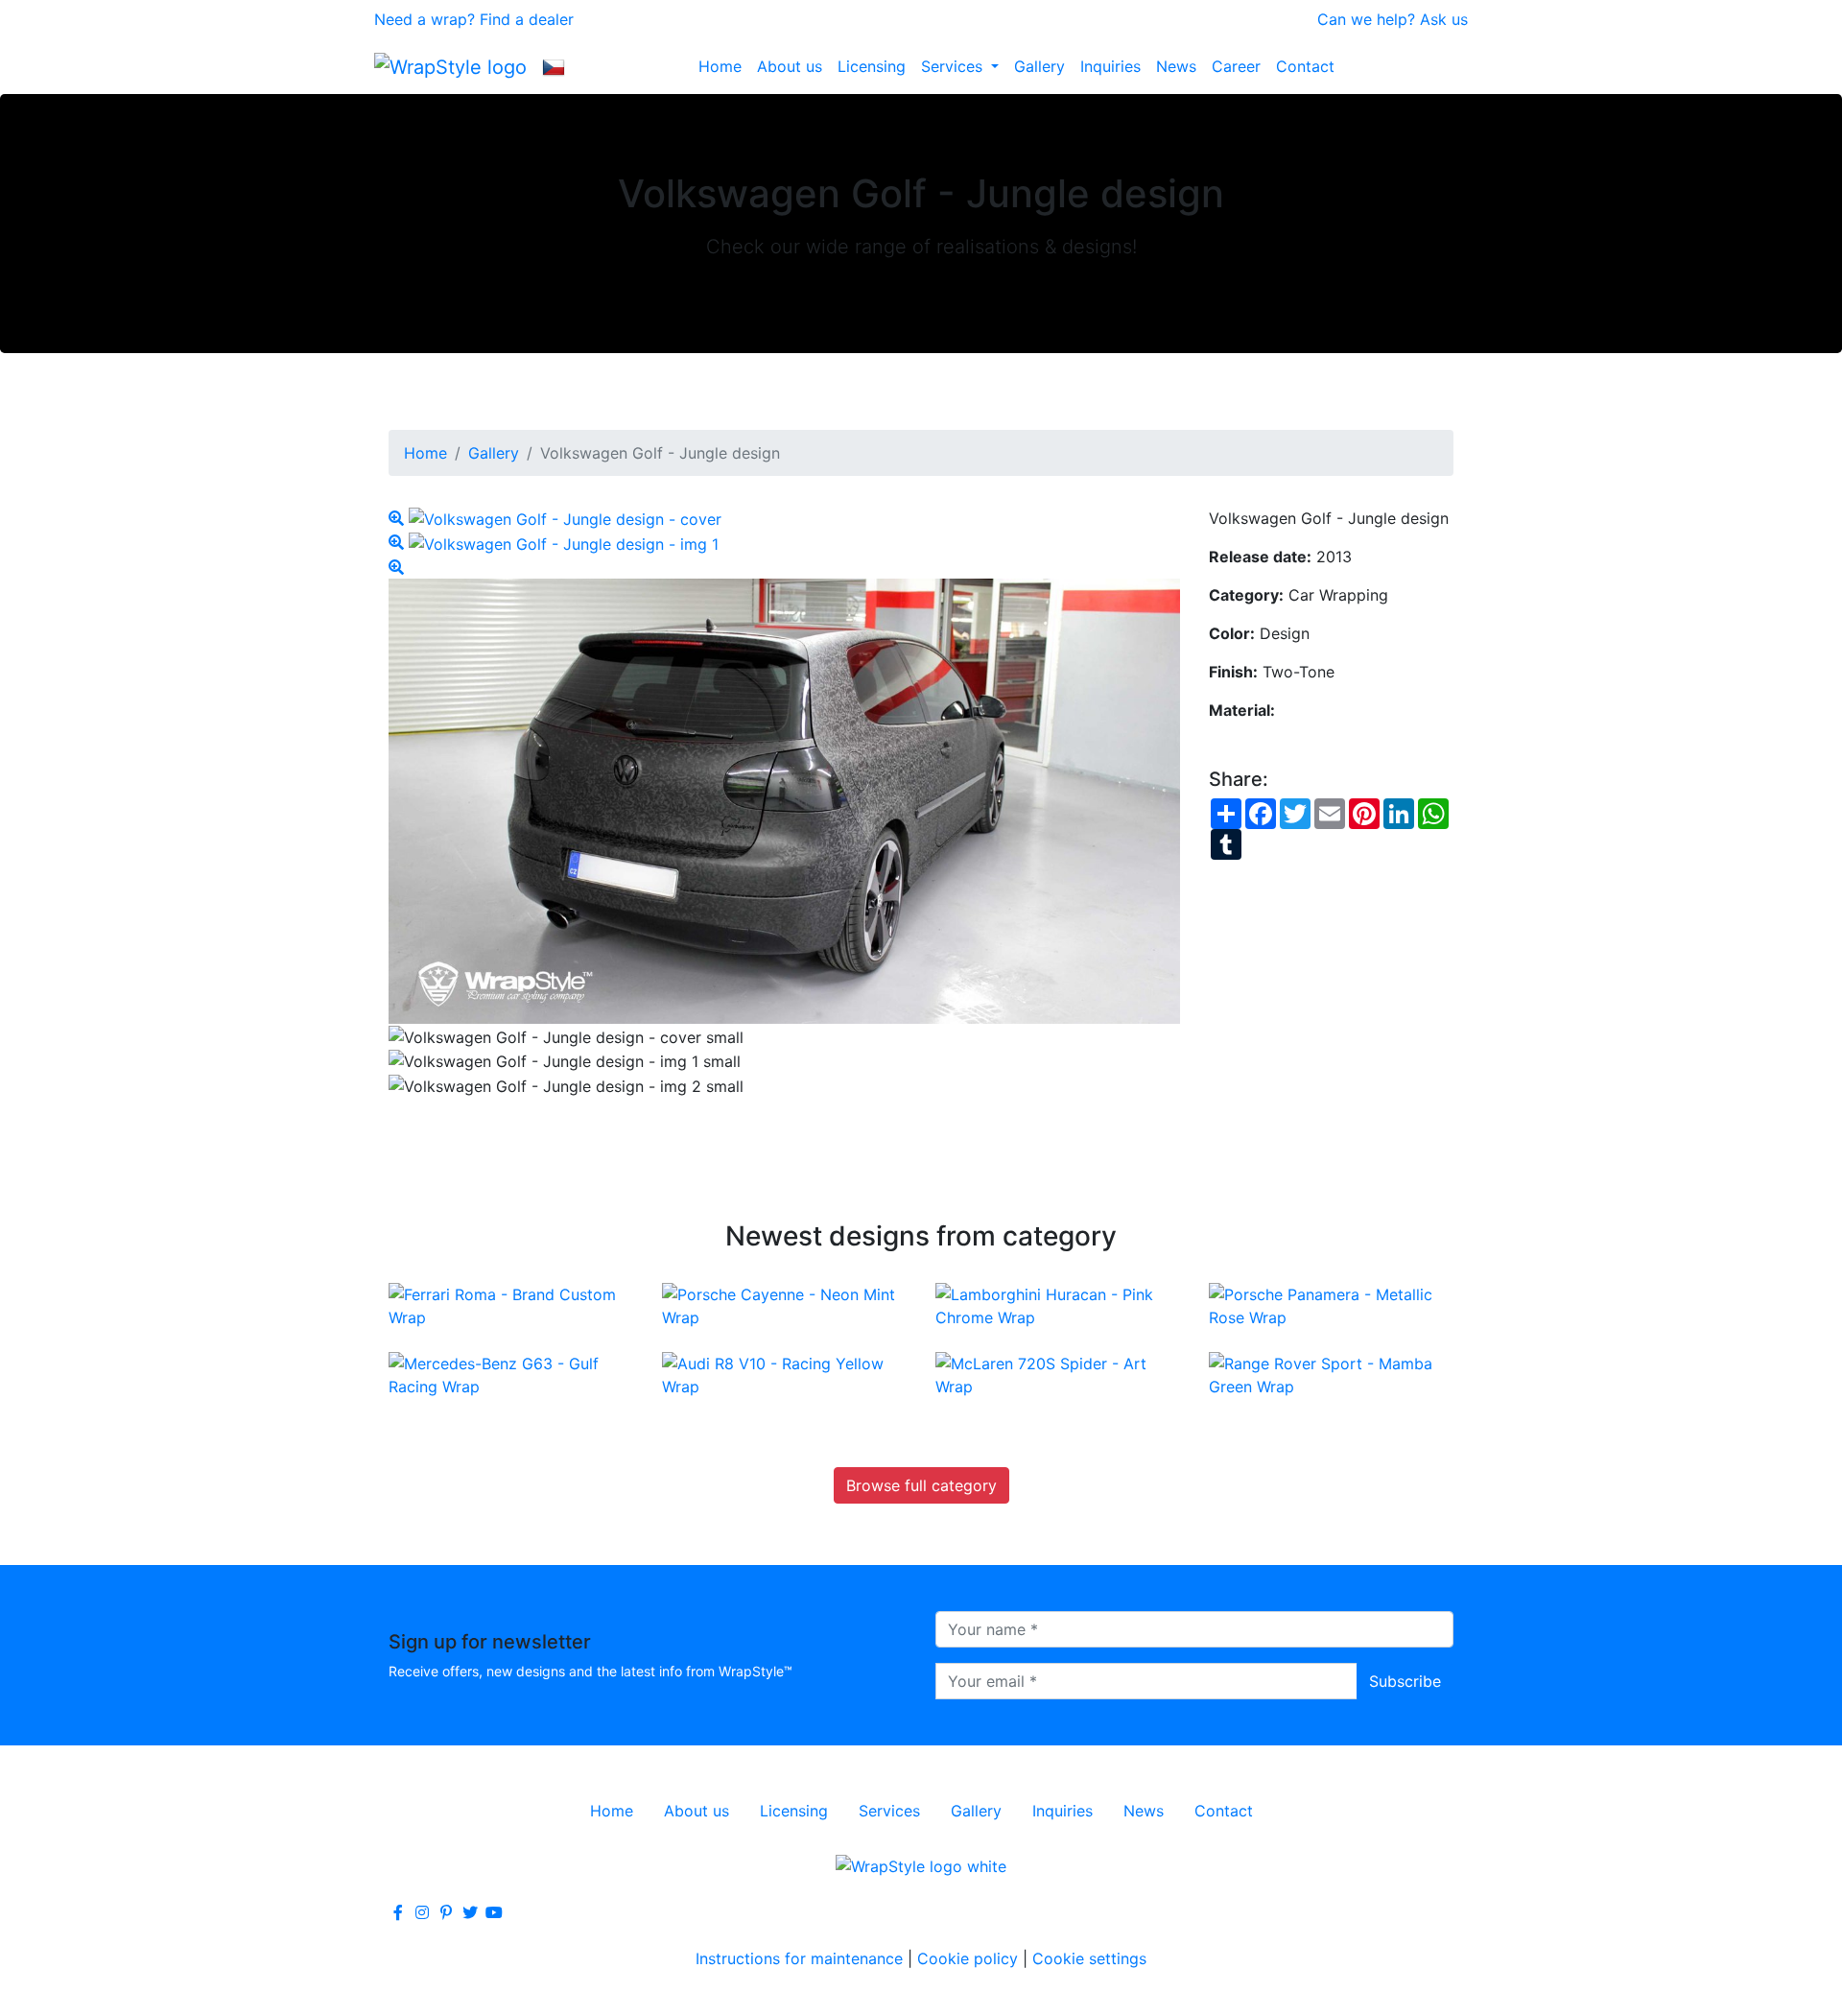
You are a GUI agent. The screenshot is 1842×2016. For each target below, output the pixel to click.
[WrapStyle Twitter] (470, 1912)
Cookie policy (968, 1958)
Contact (1305, 66)
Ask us (1444, 19)
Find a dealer (527, 19)
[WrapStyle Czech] (554, 66)
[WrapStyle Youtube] (494, 1912)
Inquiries (1110, 66)
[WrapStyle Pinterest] (446, 1912)
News (1176, 66)
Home (720, 66)
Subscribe (1405, 1681)
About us (790, 66)
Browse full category (921, 1485)
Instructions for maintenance (799, 1958)
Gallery (1039, 66)
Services (954, 66)
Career (1236, 66)
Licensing (872, 66)
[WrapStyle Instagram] (422, 1912)
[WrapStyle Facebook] (398, 1912)
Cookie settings (1089, 1958)
